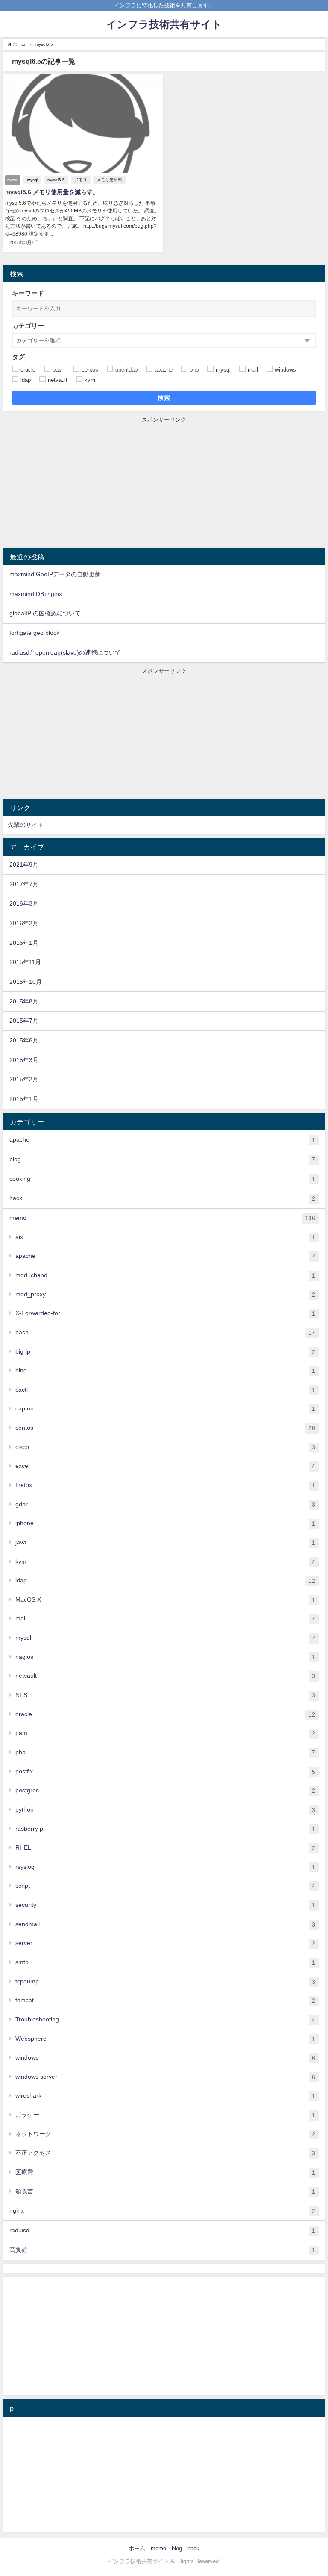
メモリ (81, 180)
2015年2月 (24, 1079)
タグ (18, 357)
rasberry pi (165, 1829)
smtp (165, 1962)
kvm (165, 1562)
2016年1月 (24, 943)
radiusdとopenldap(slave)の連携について (65, 652)
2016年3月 (24, 903)
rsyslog (165, 1867)
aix (165, 1237)
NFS (165, 1695)
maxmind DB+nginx (36, 594)
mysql (32, 180)
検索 (164, 398)
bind (165, 1371)
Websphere (165, 2039)
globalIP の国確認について (45, 613)
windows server (165, 2077)
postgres (165, 1790)
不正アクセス (165, 2153)
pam (165, 1733)
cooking (162, 1179)
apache (162, 1140)
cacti (165, 1390)
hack (162, 1198)
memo (162, 1218)
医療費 (165, 2172)
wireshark (165, 2096)
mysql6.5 (56, 180)
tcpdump (165, 1981)
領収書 (165, 2191)
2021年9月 (24, 865)
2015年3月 (24, 1060)
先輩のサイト (26, 825)
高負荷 (162, 2250)
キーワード (28, 293)
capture (165, 1409)
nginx (162, 2211)
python (165, 1810)
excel (165, 1466)
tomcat (165, 2000)
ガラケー (165, 2115)
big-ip (165, 1352)
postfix (165, 1772)
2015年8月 (24, 1001)
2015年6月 (24, 1040)
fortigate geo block (34, 633)
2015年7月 (24, 1021)
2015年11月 (25, 962)
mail (165, 1618)
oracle (165, 1714)
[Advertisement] (164, 484)
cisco (165, 1447)
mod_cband (165, 1275)
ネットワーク (165, 2134)
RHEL (165, 1848)
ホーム (137, 2548)
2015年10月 (26, 982)
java (165, 1542)
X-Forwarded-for (165, 1313)
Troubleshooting (165, 2020)
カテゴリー (28, 326)
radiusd (162, 2230)
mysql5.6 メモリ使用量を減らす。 (52, 192)
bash (165, 1332)
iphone (165, 1523)
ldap (165, 1580)
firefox (165, 1485)
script (165, 1886)
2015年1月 (24, 1099)
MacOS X (165, 1600)
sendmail (165, 1924)
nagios (165, 1657)
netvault (165, 1676)
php (165, 1752)
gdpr (165, 1504)
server (165, 1943)
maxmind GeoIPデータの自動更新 (55, 574)
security (165, 1905)
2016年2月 (24, 923)
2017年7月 (24, 884)
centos (165, 1428)
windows (165, 2058)
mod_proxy (165, 1294)
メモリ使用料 (109, 180)
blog (162, 1159)
